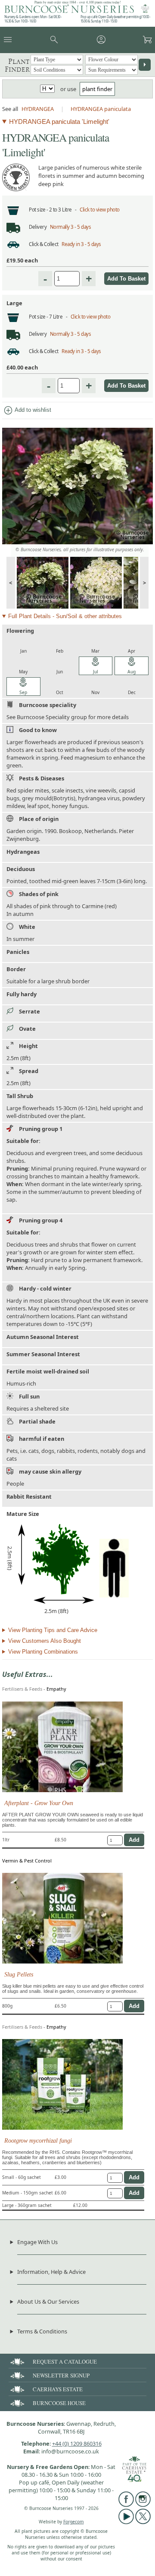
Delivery (38, 227)
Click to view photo (100, 210)
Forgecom (74, 2522)
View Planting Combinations (43, 1652)
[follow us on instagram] (143, 2505)
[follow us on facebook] (126, 2505)
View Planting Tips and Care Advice (53, 1630)
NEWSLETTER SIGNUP (61, 2375)
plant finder (97, 89)
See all (10, 109)
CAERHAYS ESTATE (58, 2389)
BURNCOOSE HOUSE (59, 2403)
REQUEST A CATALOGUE (65, 2361)
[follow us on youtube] (126, 2522)
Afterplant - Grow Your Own (39, 1803)
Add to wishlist (27, 410)
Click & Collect (44, 244)
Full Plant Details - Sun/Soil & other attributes (65, 616)
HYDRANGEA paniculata (101, 109)
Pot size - (39, 210)
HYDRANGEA (38, 109)
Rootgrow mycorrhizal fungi (38, 2140)
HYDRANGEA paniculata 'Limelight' (59, 122)
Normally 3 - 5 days (71, 227)
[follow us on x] (143, 2522)
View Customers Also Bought (45, 1641)
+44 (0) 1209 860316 (77, 2443)
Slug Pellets (19, 1974)
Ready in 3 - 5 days (81, 244)
